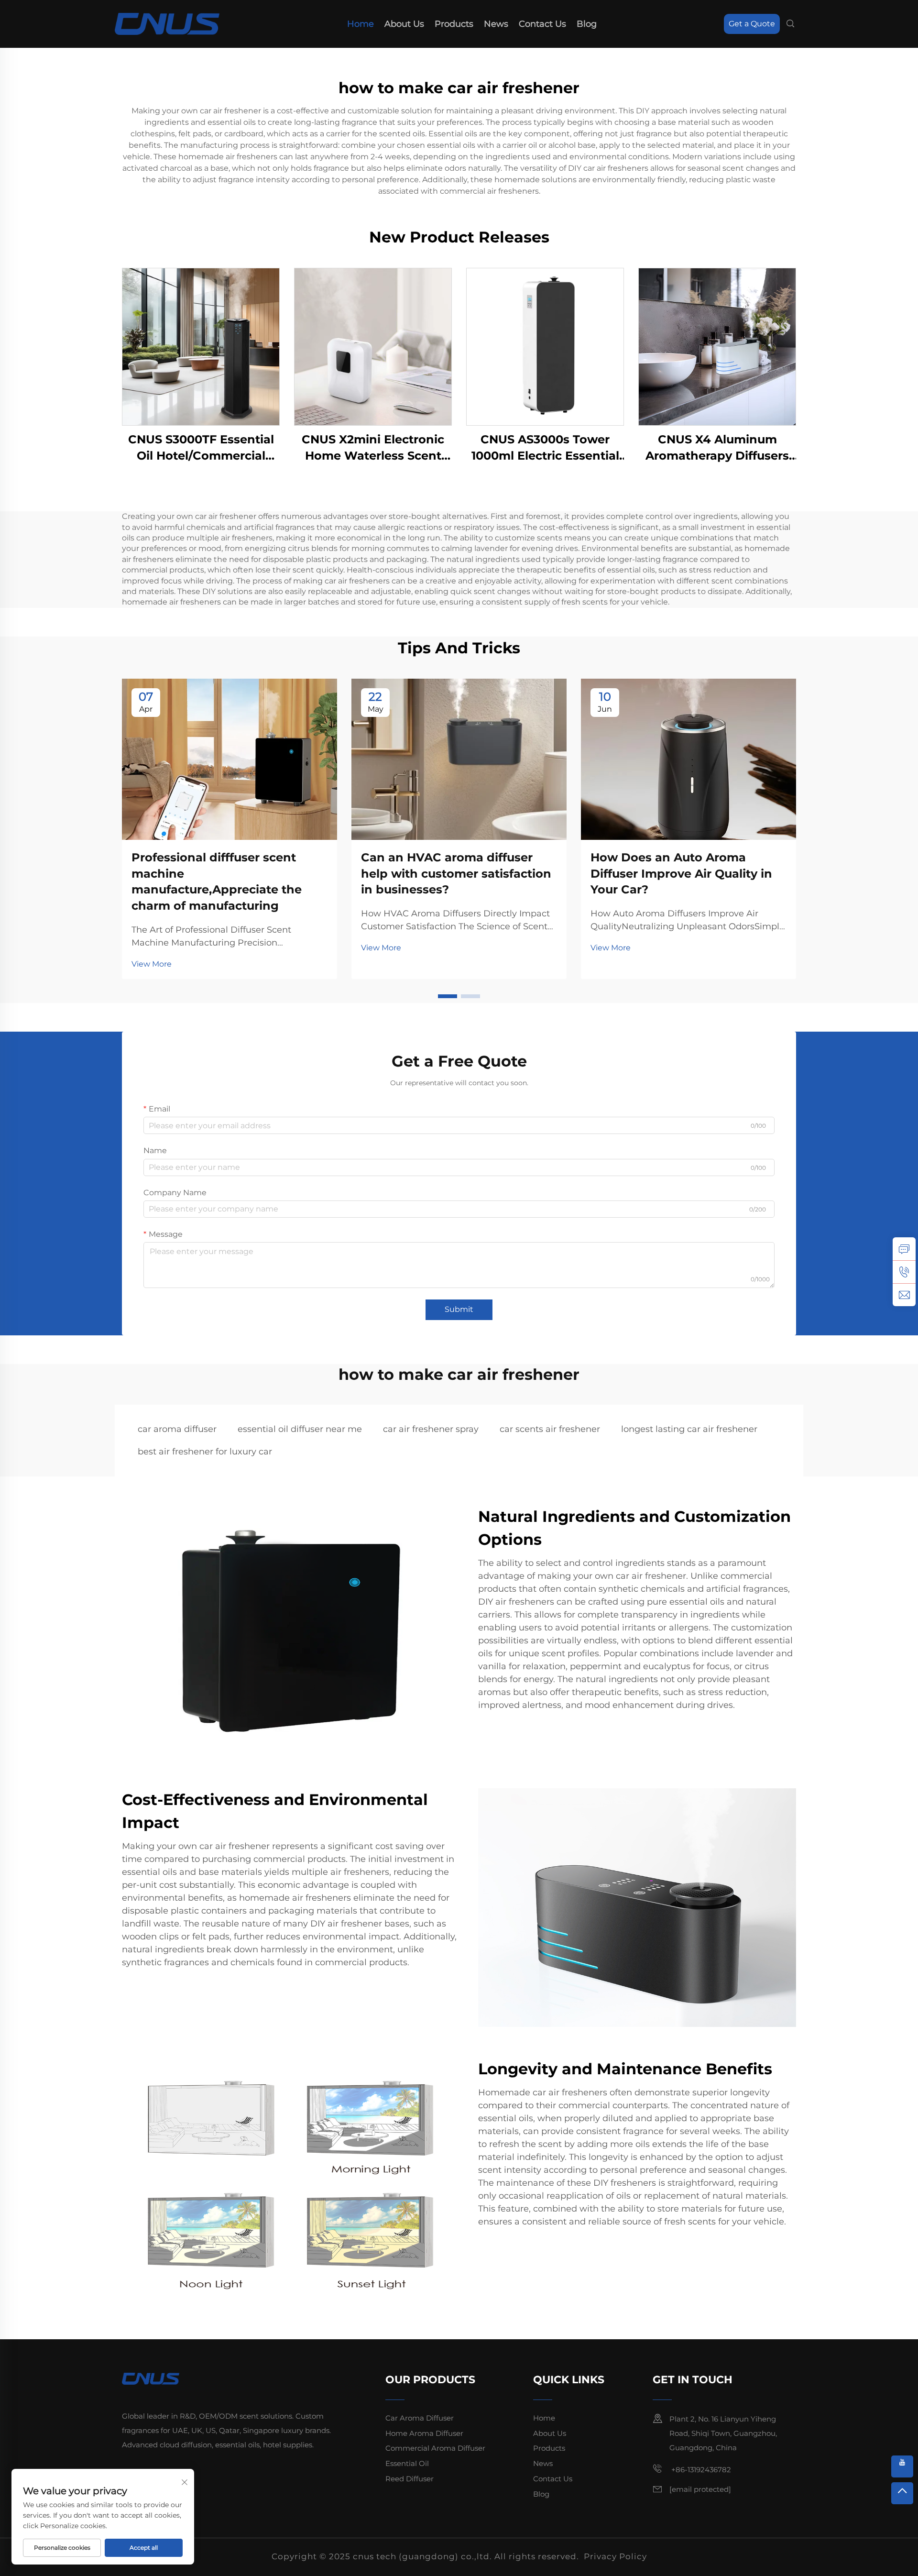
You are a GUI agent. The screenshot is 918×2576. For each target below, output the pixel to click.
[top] (902, 2493)
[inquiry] (904, 1249)
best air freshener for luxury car (205, 1452)
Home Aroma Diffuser (424, 2433)
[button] (448, 996)
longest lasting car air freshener (689, 1429)
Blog (587, 24)
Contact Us (542, 24)
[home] (167, 23)
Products (454, 24)
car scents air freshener (550, 1429)
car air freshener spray (431, 1429)
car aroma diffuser (177, 1429)
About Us (404, 24)
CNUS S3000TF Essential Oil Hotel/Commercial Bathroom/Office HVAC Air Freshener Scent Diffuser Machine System (201, 448)
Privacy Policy (615, 2556)
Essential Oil (407, 2463)
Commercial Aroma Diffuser (435, 2448)
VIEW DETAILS (201, 347)
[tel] (904, 1272)
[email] (904, 1295)
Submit (459, 1309)
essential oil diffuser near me (300, 1429)
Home (361, 24)
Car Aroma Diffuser (420, 2418)
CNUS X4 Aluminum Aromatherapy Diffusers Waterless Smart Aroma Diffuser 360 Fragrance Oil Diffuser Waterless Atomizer (717, 448)
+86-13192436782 (700, 2470)
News (496, 24)
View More (152, 964)
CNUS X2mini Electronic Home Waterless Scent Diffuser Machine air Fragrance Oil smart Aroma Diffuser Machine (373, 448)
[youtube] (902, 2466)
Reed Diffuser (410, 2479)
